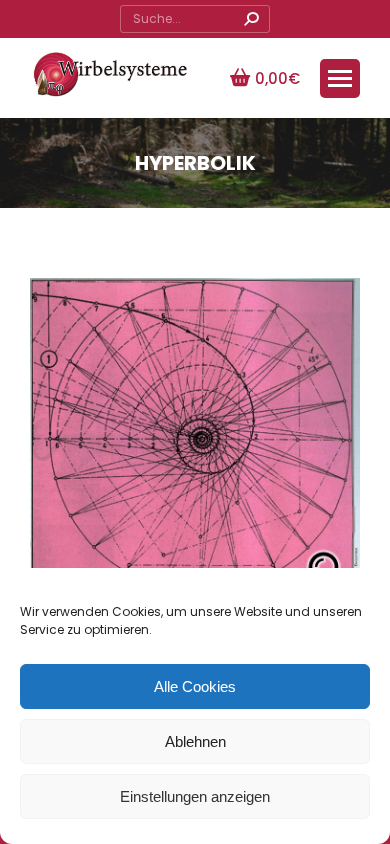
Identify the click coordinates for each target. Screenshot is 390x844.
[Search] (251, 19)
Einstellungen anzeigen (195, 796)
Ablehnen (195, 741)
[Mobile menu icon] (340, 78)
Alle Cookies (195, 686)
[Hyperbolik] (195, 443)
